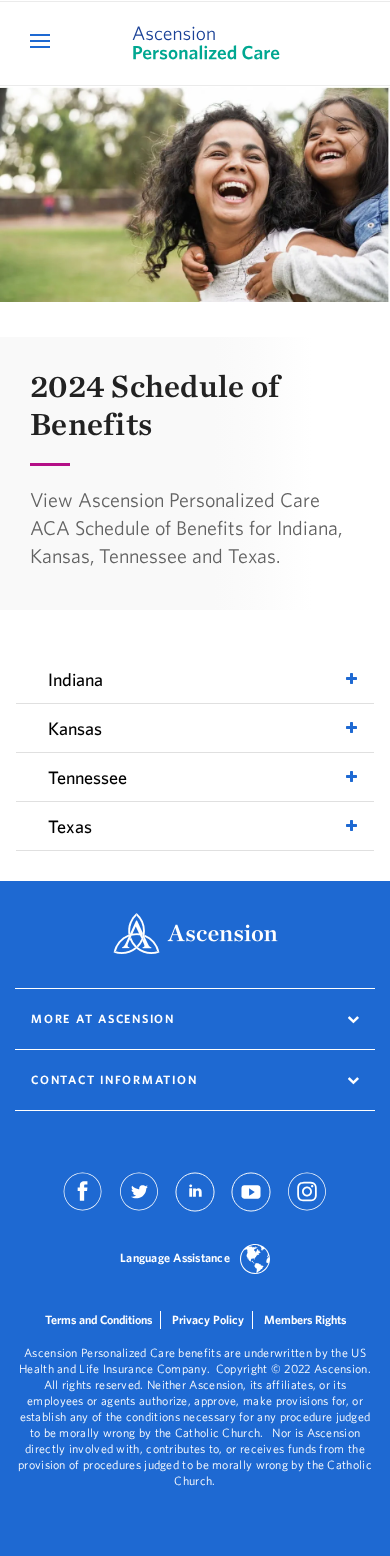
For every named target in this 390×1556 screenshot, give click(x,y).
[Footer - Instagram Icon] (307, 1205)
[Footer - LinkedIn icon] (195, 1205)
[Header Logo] (194, 43)
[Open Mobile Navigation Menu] (42, 40)
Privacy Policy (208, 1319)
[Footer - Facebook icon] (83, 1205)
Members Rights (305, 1319)
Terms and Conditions (98, 1319)
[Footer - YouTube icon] (251, 1205)
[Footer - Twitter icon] (139, 1205)
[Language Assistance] (255, 1261)
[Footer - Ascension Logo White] (195, 935)
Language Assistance (175, 1257)
